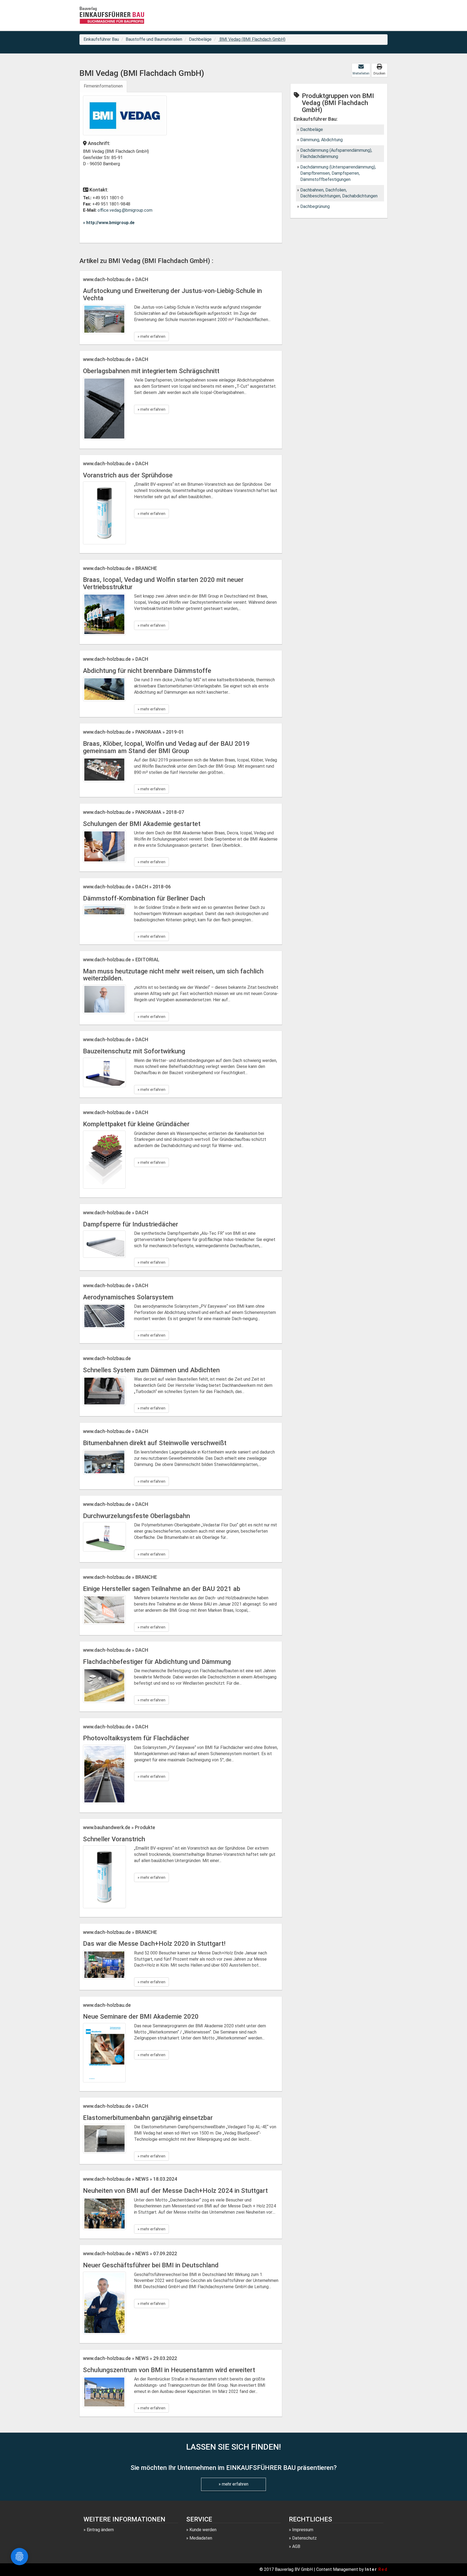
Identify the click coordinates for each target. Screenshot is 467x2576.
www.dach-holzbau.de (107, 1358)
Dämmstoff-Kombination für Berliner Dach (144, 898)
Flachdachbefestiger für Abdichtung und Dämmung (157, 1662)
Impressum (303, 2530)
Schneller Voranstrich (114, 1839)
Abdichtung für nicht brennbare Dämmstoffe (147, 671)
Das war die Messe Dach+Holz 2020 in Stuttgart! (154, 1944)
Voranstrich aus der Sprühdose (128, 475)
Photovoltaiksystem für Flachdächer (136, 1738)
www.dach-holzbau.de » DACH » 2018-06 (127, 887)
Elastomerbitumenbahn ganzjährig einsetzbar (148, 2118)
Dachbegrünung (315, 206)
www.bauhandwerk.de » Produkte (119, 1827)
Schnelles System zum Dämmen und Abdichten (151, 1370)
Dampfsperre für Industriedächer (131, 1224)
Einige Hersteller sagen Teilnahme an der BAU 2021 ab (162, 1589)
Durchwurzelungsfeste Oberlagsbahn (136, 1516)
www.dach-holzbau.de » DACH (116, 279)
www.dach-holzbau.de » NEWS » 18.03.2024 (130, 2179)
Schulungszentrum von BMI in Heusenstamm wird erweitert (169, 2370)
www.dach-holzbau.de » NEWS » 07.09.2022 (130, 2253)
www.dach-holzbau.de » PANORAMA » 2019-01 (134, 732)
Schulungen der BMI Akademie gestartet (142, 824)
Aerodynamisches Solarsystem (128, 1297)
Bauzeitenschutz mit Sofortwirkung (134, 1051)
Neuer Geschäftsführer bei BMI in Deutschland (151, 2265)
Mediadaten (201, 2538)
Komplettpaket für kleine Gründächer (136, 1124)
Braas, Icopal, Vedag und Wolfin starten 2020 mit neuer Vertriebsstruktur (163, 583)
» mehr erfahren (151, 336)
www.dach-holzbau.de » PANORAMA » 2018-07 (134, 812)
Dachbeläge (200, 39)
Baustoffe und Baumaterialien (154, 39)
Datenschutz (304, 2538)
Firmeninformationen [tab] (103, 86)
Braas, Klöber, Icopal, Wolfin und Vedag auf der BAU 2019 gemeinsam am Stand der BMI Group (166, 747)
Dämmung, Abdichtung (321, 140)
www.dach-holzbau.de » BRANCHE (120, 568)
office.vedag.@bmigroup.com (125, 210)
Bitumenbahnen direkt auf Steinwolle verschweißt (155, 1443)
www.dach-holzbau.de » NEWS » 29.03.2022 (130, 2358)
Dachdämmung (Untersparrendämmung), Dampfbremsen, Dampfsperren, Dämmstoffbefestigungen (338, 173)
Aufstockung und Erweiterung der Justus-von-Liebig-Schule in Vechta (172, 294)
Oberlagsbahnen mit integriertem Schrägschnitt (151, 371)
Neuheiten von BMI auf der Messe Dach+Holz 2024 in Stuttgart (175, 2191)
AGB (296, 2546)
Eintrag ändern (100, 2530)
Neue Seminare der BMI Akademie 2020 (141, 2017)
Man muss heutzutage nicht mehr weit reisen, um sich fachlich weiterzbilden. (173, 975)
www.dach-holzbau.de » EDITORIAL (121, 960)
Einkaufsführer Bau (101, 39)
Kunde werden (203, 2530)
